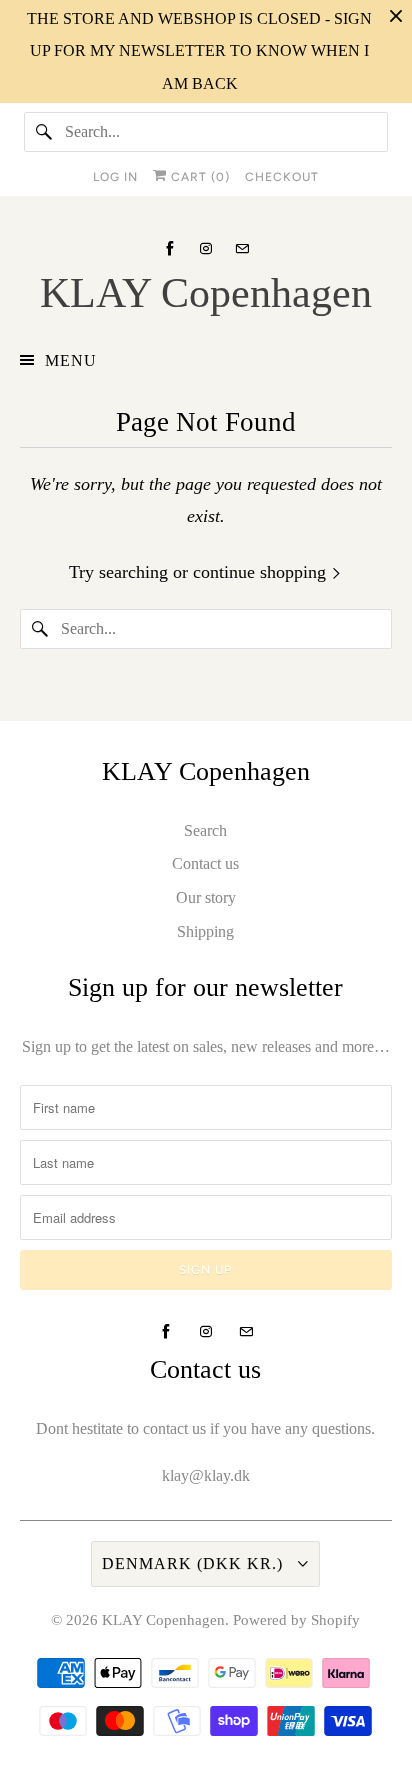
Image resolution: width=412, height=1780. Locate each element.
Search (205, 830)
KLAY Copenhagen (163, 1620)
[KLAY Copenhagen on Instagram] (206, 248)
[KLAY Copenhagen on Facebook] (170, 248)
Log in (115, 177)
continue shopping (262, 572)
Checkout (282, 177)
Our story (206, 897)
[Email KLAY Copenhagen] (242, 248)
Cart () (198, 177)
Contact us (205, 863)
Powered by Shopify (296, 1620)
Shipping (205, 931)
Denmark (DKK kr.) (195, 1563)
